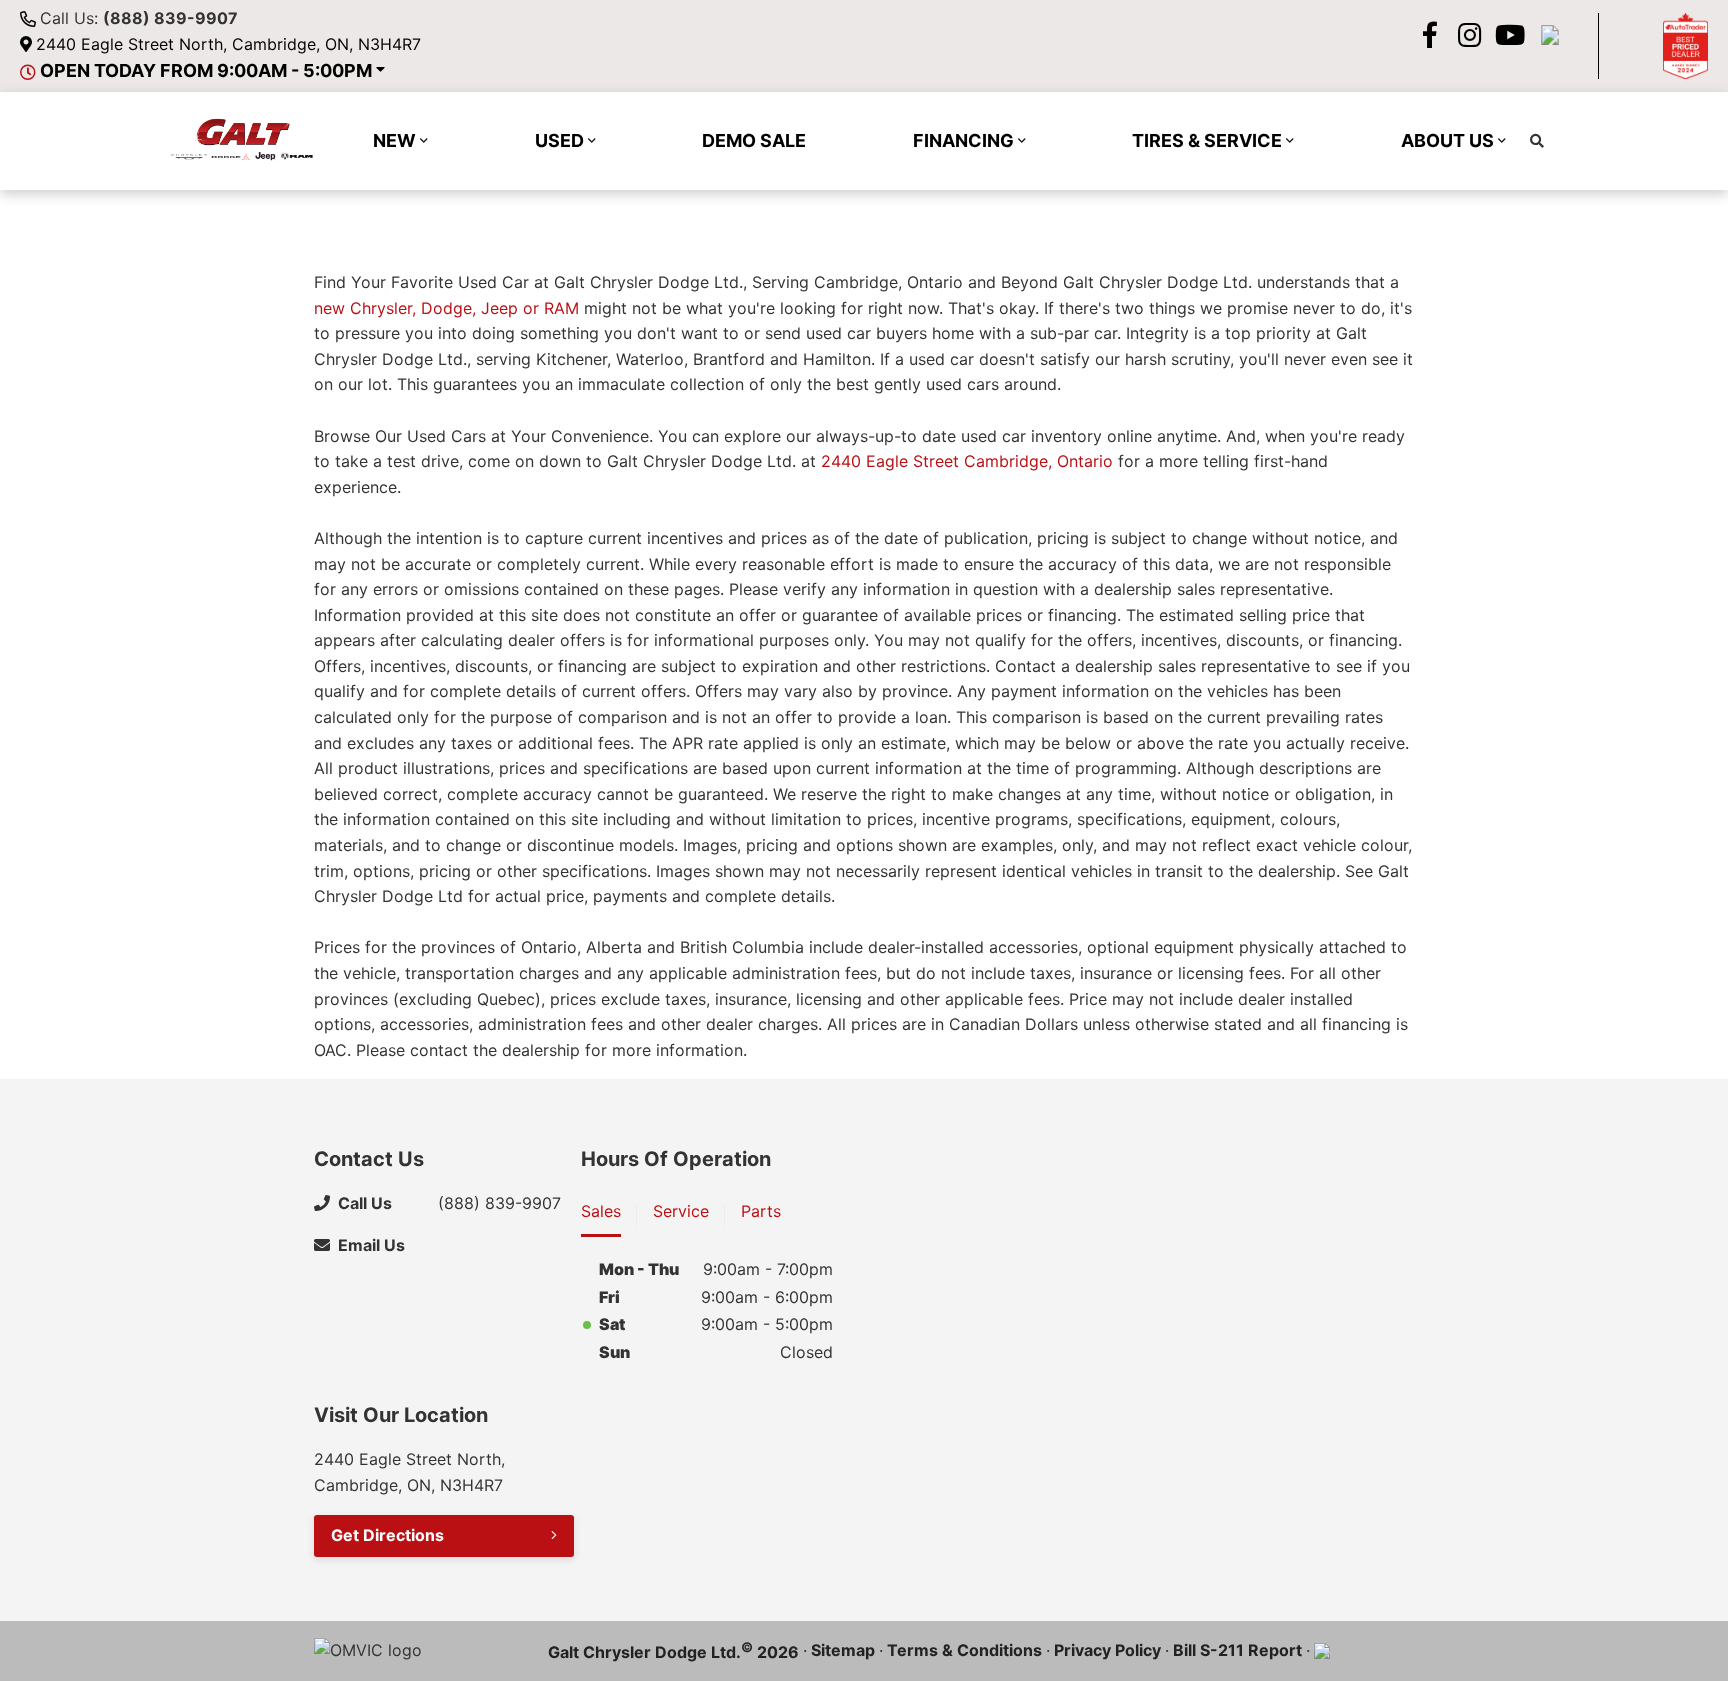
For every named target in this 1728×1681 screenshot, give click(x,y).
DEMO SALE (754, 140)
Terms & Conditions (964, 1650)
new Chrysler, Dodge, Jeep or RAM (446, 308)
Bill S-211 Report (1237, 1650)
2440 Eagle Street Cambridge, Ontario (967, 461)
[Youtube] (1510, 35)
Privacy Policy (1107, 1650)
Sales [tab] (601, 1211)
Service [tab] (681, 1211)
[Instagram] (1470, 35)
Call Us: (139, 18)
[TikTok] (1550, 35)
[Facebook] (1430, 35)
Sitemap (843, 1650)
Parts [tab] (761, 1211)
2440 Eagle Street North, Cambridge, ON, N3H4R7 (228, 44)
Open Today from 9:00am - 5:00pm (206, 70)
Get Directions (387, 1535)
